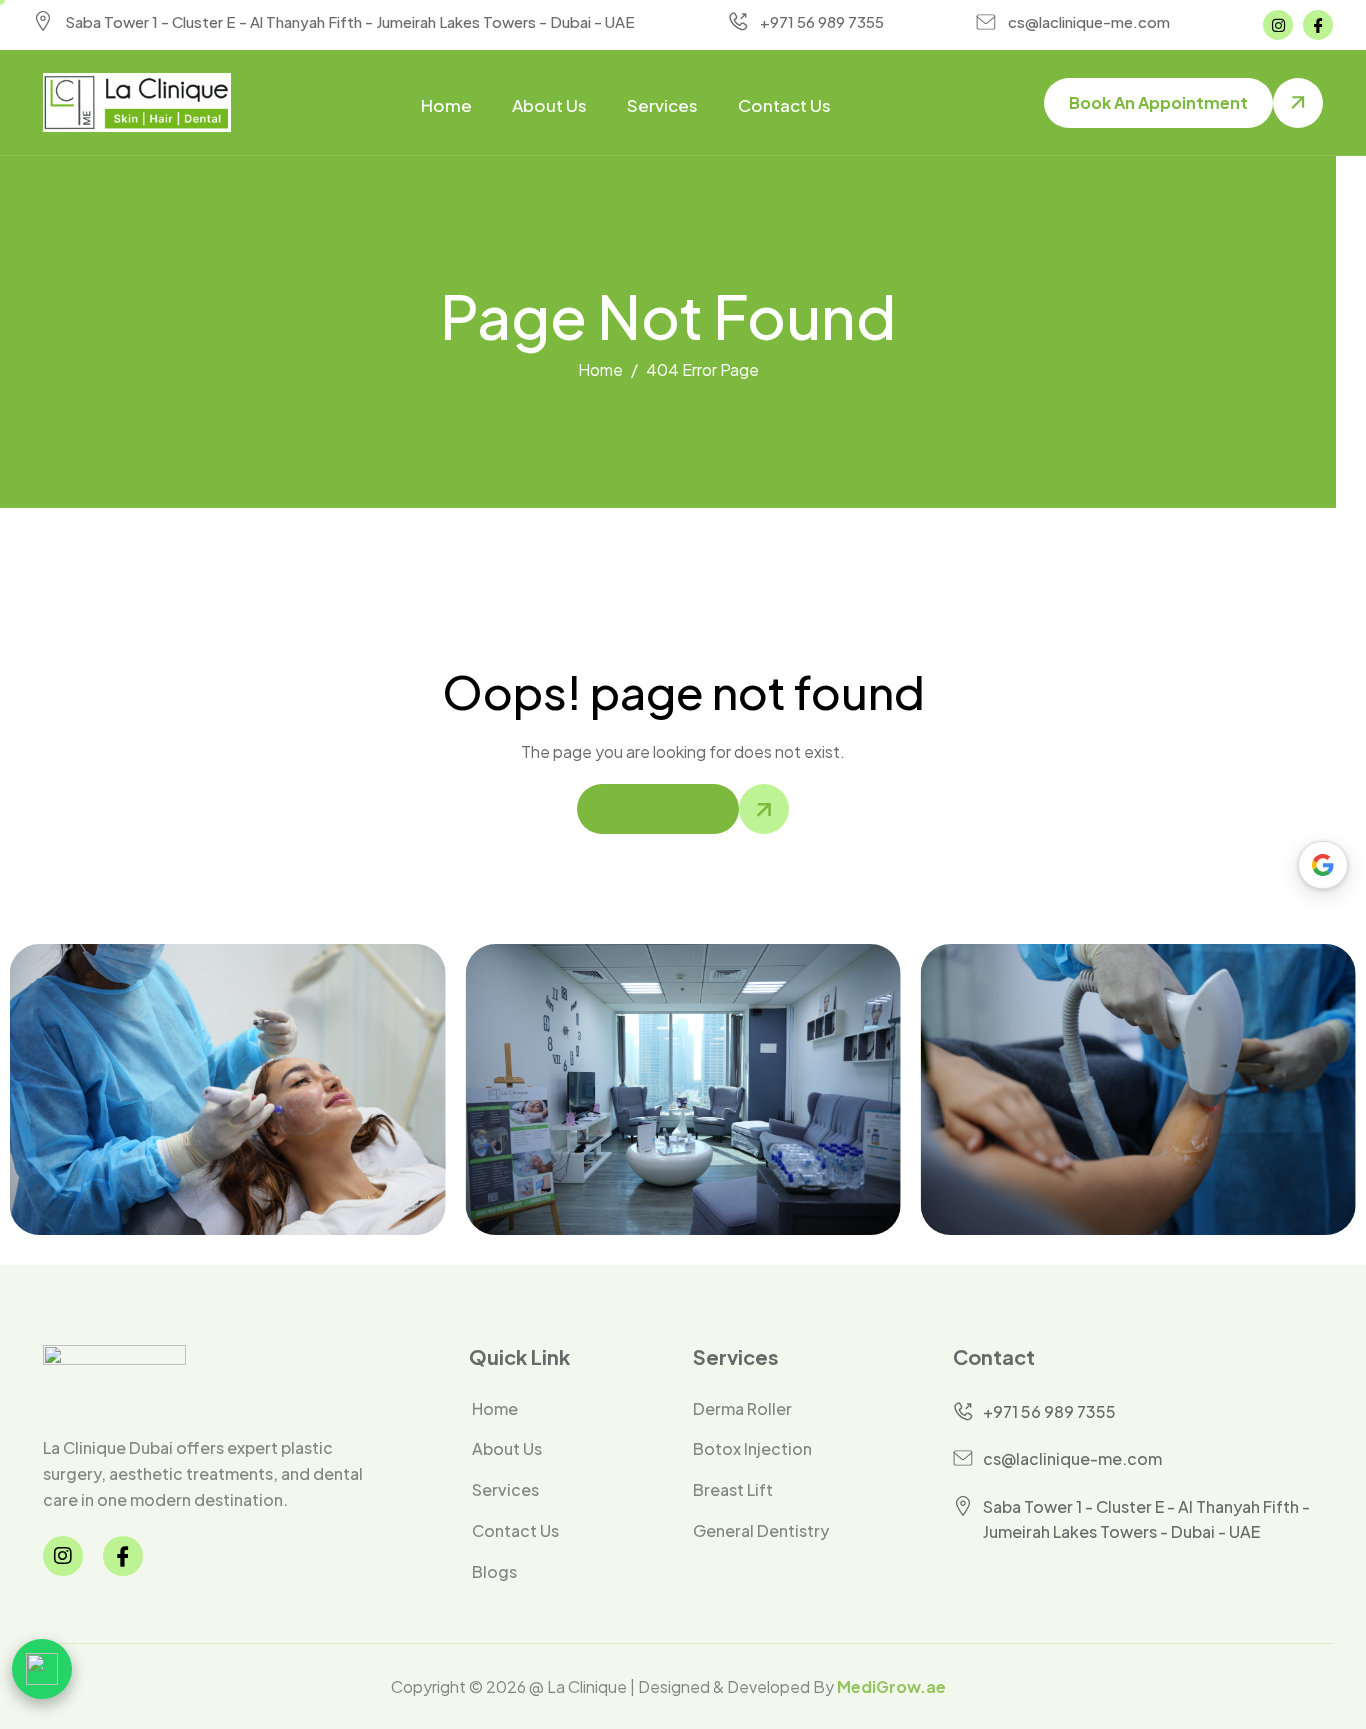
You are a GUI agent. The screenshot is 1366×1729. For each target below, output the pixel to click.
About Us (549, 105)
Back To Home (658, 808)
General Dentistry (761, 1531)
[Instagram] (1278, 25)
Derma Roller (742, 1409)
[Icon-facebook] (1318, 25)
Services (662, 105)
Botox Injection (752, 1449)
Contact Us (784, 105)
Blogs (494, 1572)
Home (446, 105)
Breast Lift (733, 1490)
